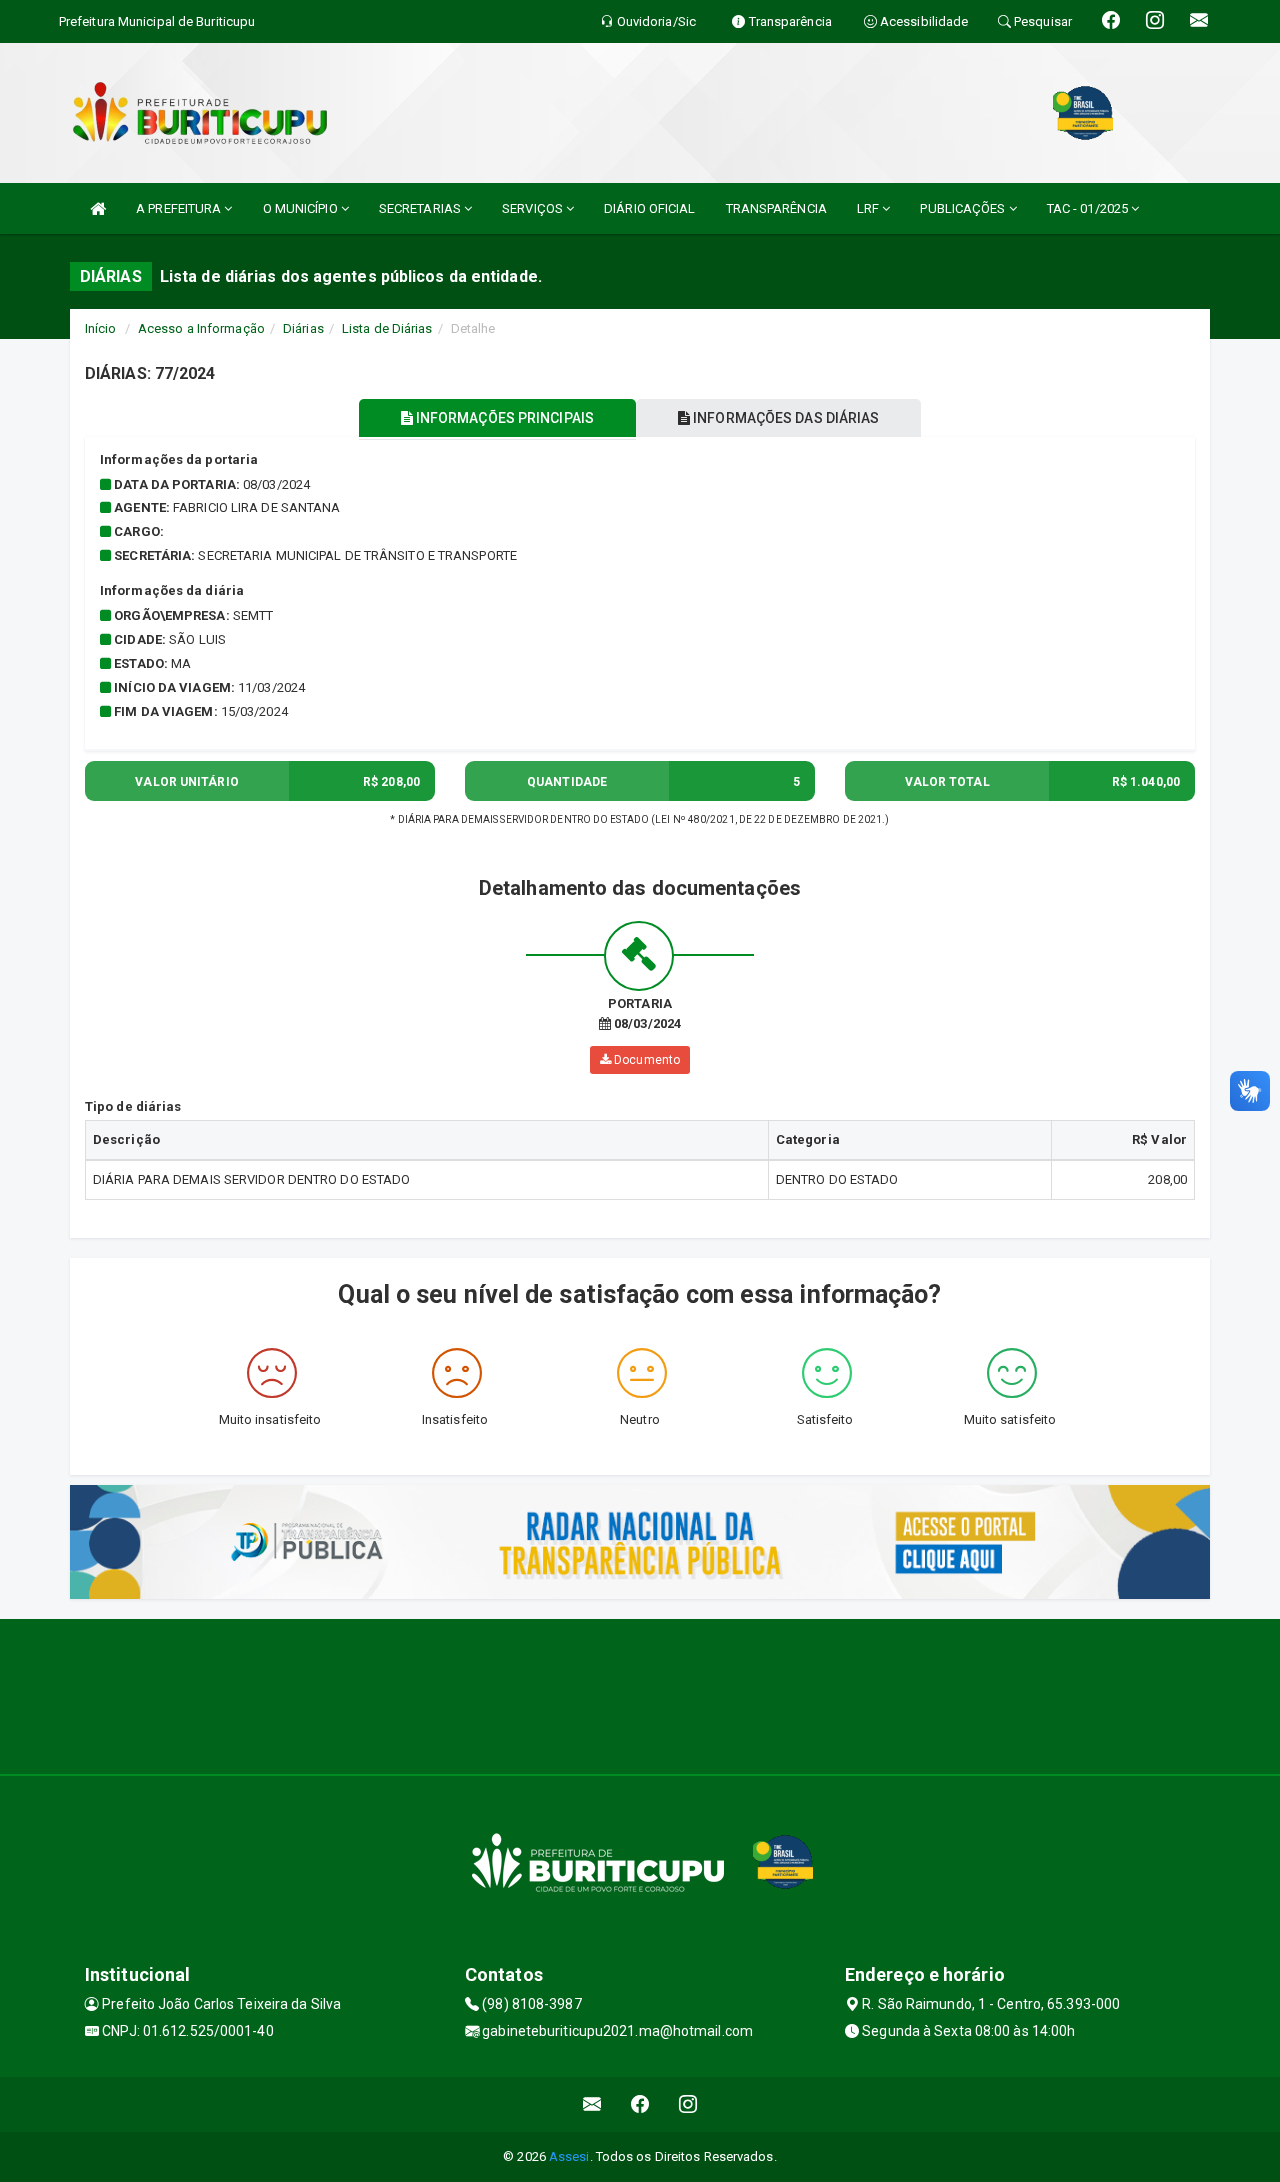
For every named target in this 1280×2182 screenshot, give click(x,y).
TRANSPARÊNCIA (776, 208)
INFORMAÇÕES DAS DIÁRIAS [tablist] (784, 418)
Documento (645, 1060)
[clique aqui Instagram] (688, 2104)
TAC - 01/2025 (1089, 208)
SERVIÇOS (534, 208)
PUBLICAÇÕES (964, 208)
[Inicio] (98, 208)
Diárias (303, 328)
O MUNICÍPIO (302, 208)
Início (101, 328)
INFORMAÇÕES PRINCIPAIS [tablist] (503, 418)
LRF (869, 208)
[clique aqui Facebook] (640, 2104)
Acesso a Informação (201, 328)
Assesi (569, 2156)
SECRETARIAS (421, 208)
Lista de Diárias (387, 328)
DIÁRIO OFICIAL (649, 208)
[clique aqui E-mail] (592, 2104)
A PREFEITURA (180, 208)
